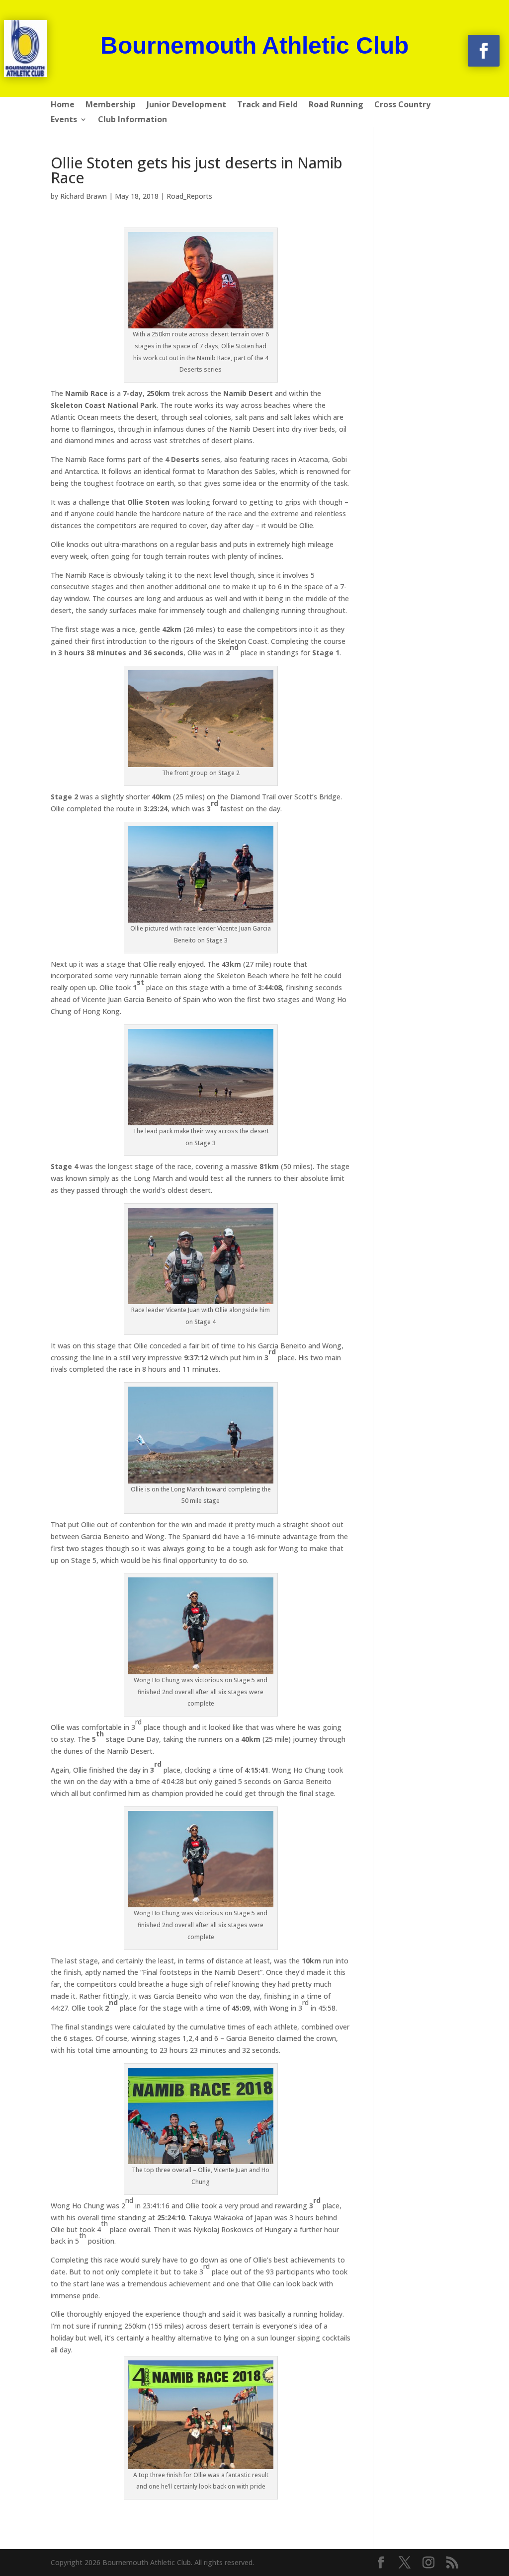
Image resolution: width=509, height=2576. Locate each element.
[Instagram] (428, 2563)
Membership (111, 105)
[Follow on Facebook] (484, 51)
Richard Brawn (84, 196)
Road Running (336, 105)
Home (63, 105)
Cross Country (402, 105)
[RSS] (452, 2563)
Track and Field (267, 105)
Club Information (132, 120)
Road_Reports (189, 196)
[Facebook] (381, 2563)
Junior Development (186, 105)
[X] (405, 2563)
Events (64, 120)
